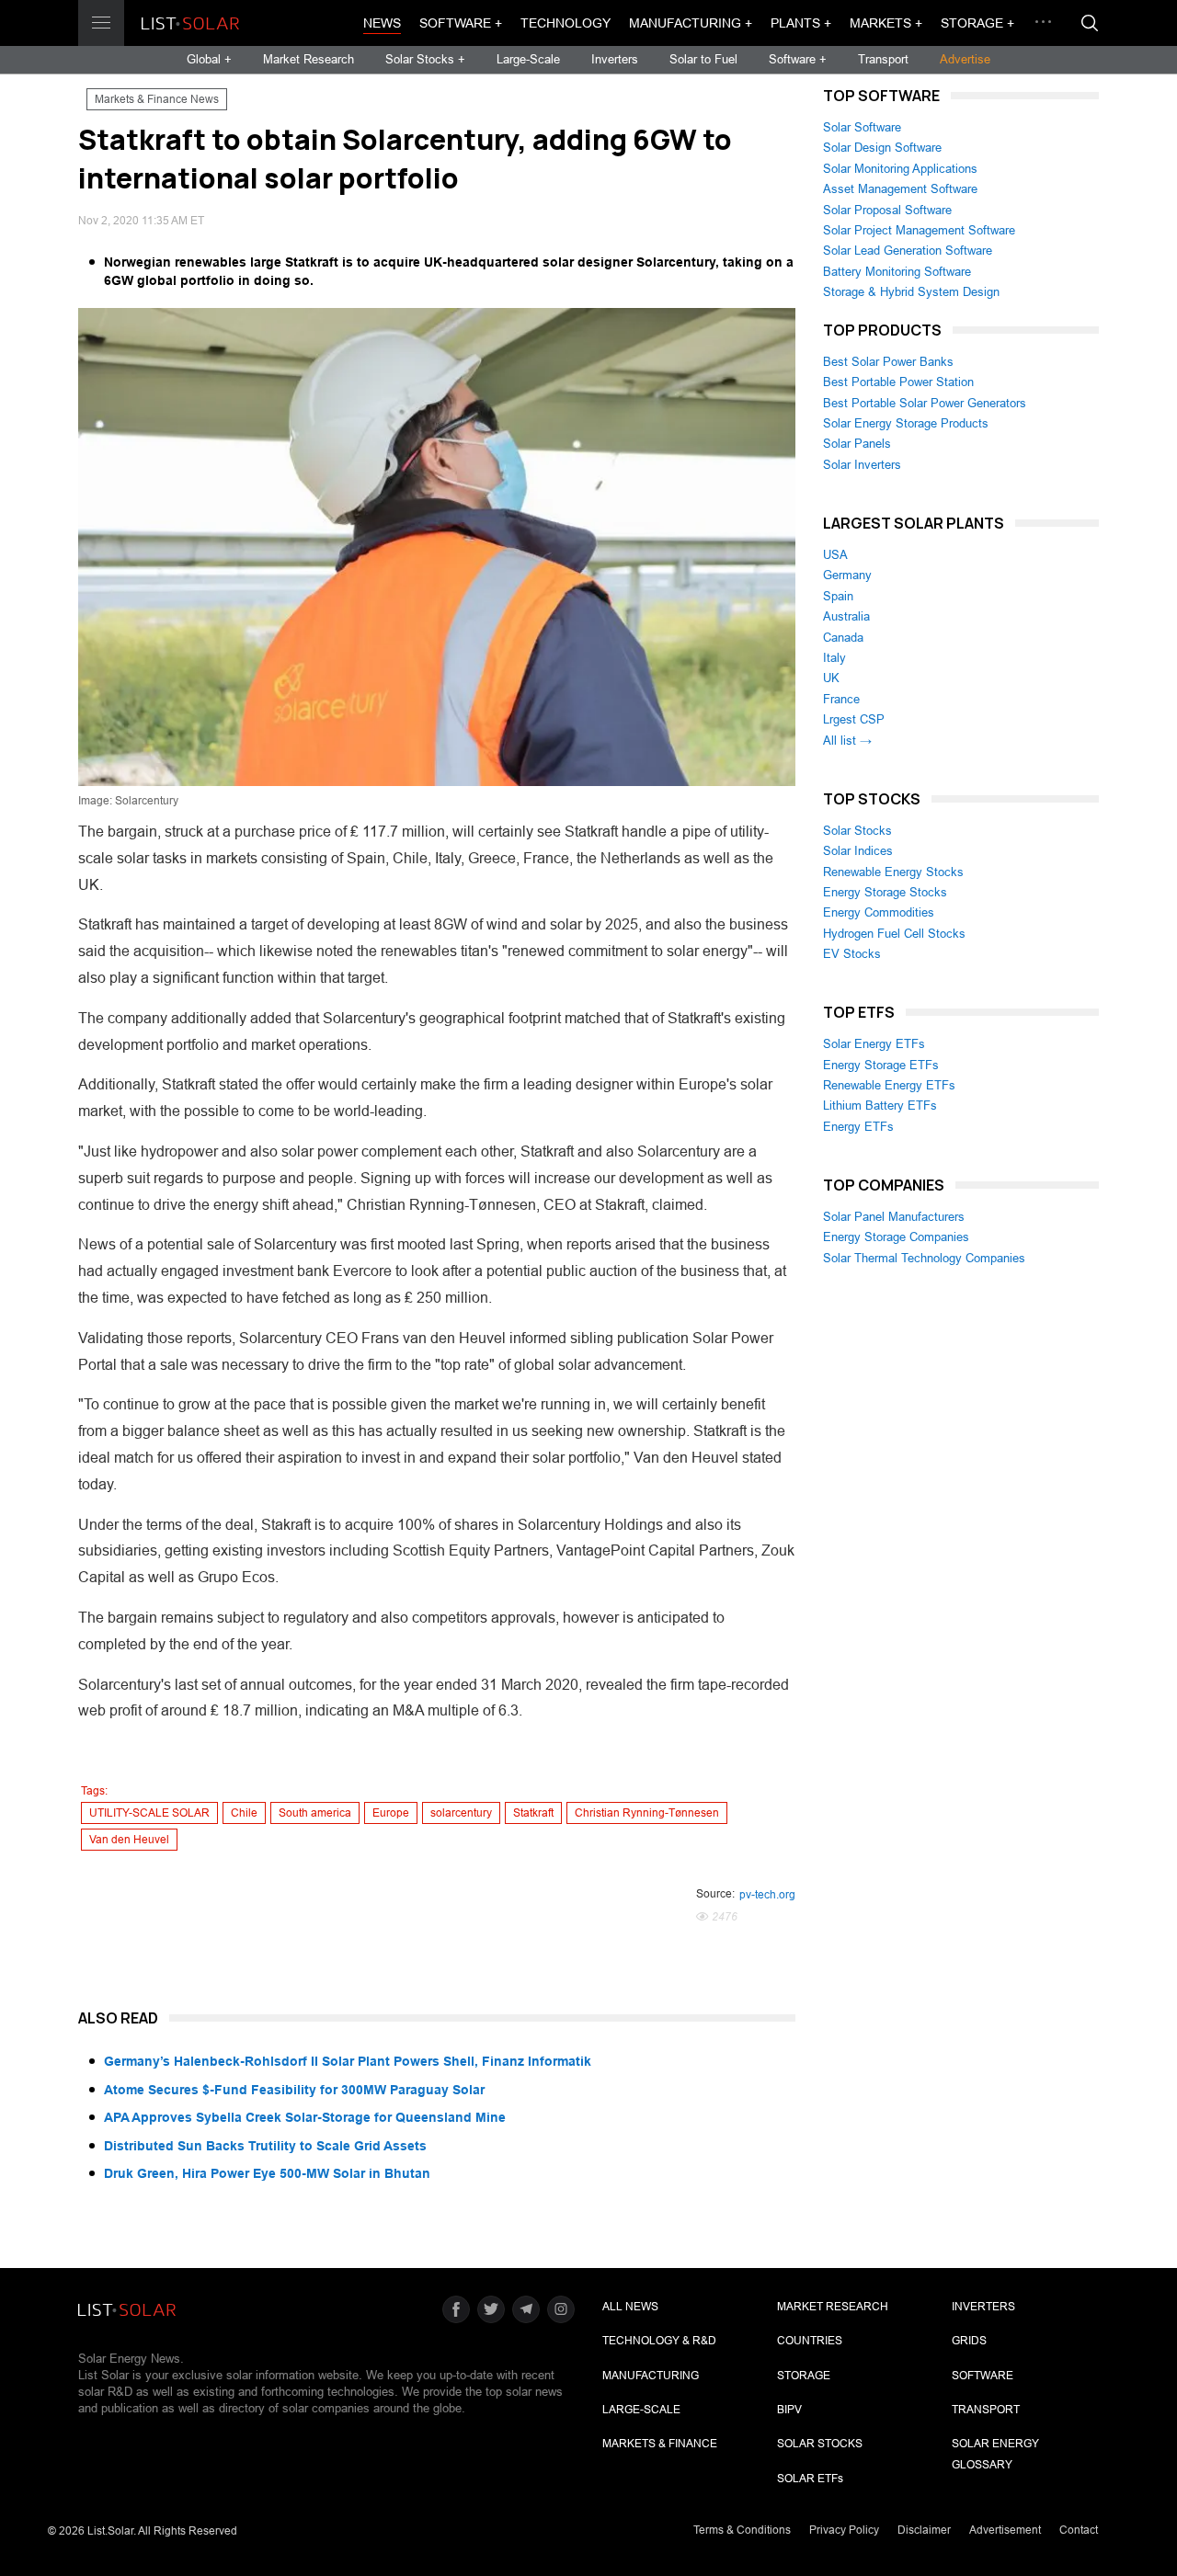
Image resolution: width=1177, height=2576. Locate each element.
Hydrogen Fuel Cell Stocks (894, 934)
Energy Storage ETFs (881, 1065)
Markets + (886, 23)
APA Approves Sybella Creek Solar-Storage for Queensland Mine (305, 2117)
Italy (834, 658)
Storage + (977, 23)
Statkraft (533, 1813)
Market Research (309, 59)
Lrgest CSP (854, 719)
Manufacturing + (691, 23)
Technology (566, 23)
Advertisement (1005, 2530)
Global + (209, 59)
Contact (1079, 2530)
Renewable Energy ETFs (889, 1085)
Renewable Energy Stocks (893, 872)
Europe (391, 1813)
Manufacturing (651, 2376)
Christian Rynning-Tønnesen (647, 1813)
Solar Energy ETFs (874, 1044)
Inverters (615, 59)
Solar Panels (857, 444)
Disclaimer (924, 2530)
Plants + (801, 23)
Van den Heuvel (129, 1840)
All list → (847, 741)
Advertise (965, 59)
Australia (846, 616)
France (841, 699)
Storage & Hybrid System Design (911, 292)
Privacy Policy (844, 2530)
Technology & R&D (659, 2341)
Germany (847, 575)
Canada (843, 638)
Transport (883, 59)
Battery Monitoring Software (897, 272)
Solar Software (862, 127)
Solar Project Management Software (919, 230)
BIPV (789, 2410)
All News (630, 2307)
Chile (244, 1813)
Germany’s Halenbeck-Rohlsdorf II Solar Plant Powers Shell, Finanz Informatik (348, 2061)
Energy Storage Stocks (885, 892)
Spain (838, 596)
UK (831, 678)
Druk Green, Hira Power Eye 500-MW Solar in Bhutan (267, 2173)
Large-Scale (528, 59)
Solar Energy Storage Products (906, 423)
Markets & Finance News (157, 99)
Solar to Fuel (703, 59)
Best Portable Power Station (898, 382)
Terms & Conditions (742, 2530)
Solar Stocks (857, 831)
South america (315, 1813)
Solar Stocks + (425, 59)
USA (835, 555)
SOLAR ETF (810, 2479)
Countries (810, 2341)
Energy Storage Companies (896, 1237)
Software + (461, 23)
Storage (804, 2376)
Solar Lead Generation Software (908, 251)
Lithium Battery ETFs (880, 1106)
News (382, 23)
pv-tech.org (767, 1895)
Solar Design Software (882, 148)
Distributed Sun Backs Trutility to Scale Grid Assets (265, 2146)
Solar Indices (858, 851)
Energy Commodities (879, 912)
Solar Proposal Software (887, 210)
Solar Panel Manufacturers (894, 1217)
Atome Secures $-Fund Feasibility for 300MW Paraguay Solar (294, 2090)
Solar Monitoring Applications (900, 169)
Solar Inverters (862, 465)
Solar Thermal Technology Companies (924, 1258)
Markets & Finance (660, 2444)
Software (983, 2376)
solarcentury (461, 1813)
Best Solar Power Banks (888, 362)
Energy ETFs (858, 1127)
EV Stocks (852, 954)
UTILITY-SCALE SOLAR (149, 1813)
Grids (969, 2341)
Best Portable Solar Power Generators (925, 403)
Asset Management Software (900, 189)
